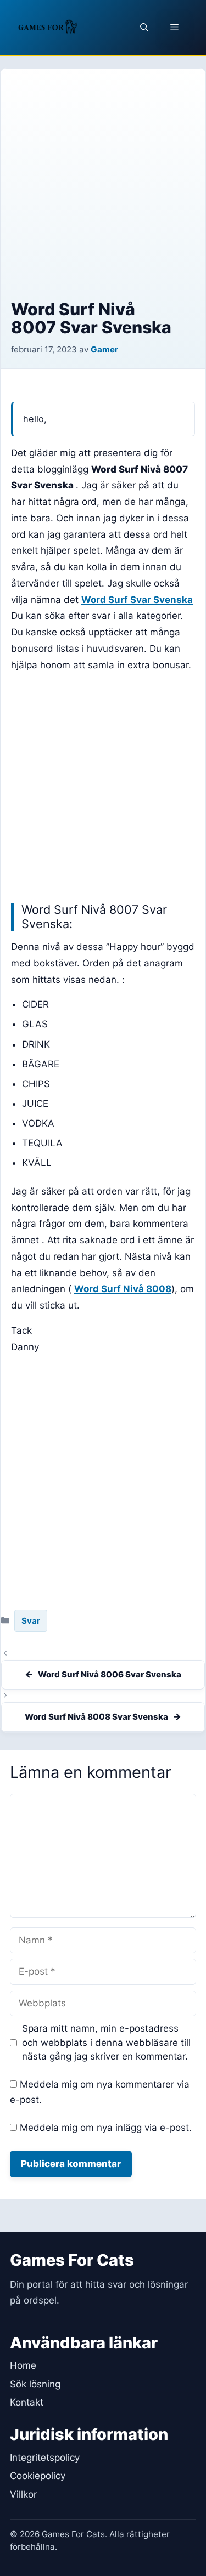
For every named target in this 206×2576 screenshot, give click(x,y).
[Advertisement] (103, 192)
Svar (31, 1621)
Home (23, 2365)
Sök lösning (35, 2384)
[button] (144, 27)
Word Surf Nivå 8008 (123, 1289)
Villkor (23, 2494)
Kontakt (27, 2402)
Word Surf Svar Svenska (137, 600)
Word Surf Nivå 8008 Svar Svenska (96, 1717)
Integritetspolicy (45, 2458)
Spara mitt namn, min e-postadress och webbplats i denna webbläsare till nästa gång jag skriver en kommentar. (106, 2042)
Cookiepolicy (38, 2476)
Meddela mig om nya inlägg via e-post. (106, 2128)
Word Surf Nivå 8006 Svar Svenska (110, 1674)
